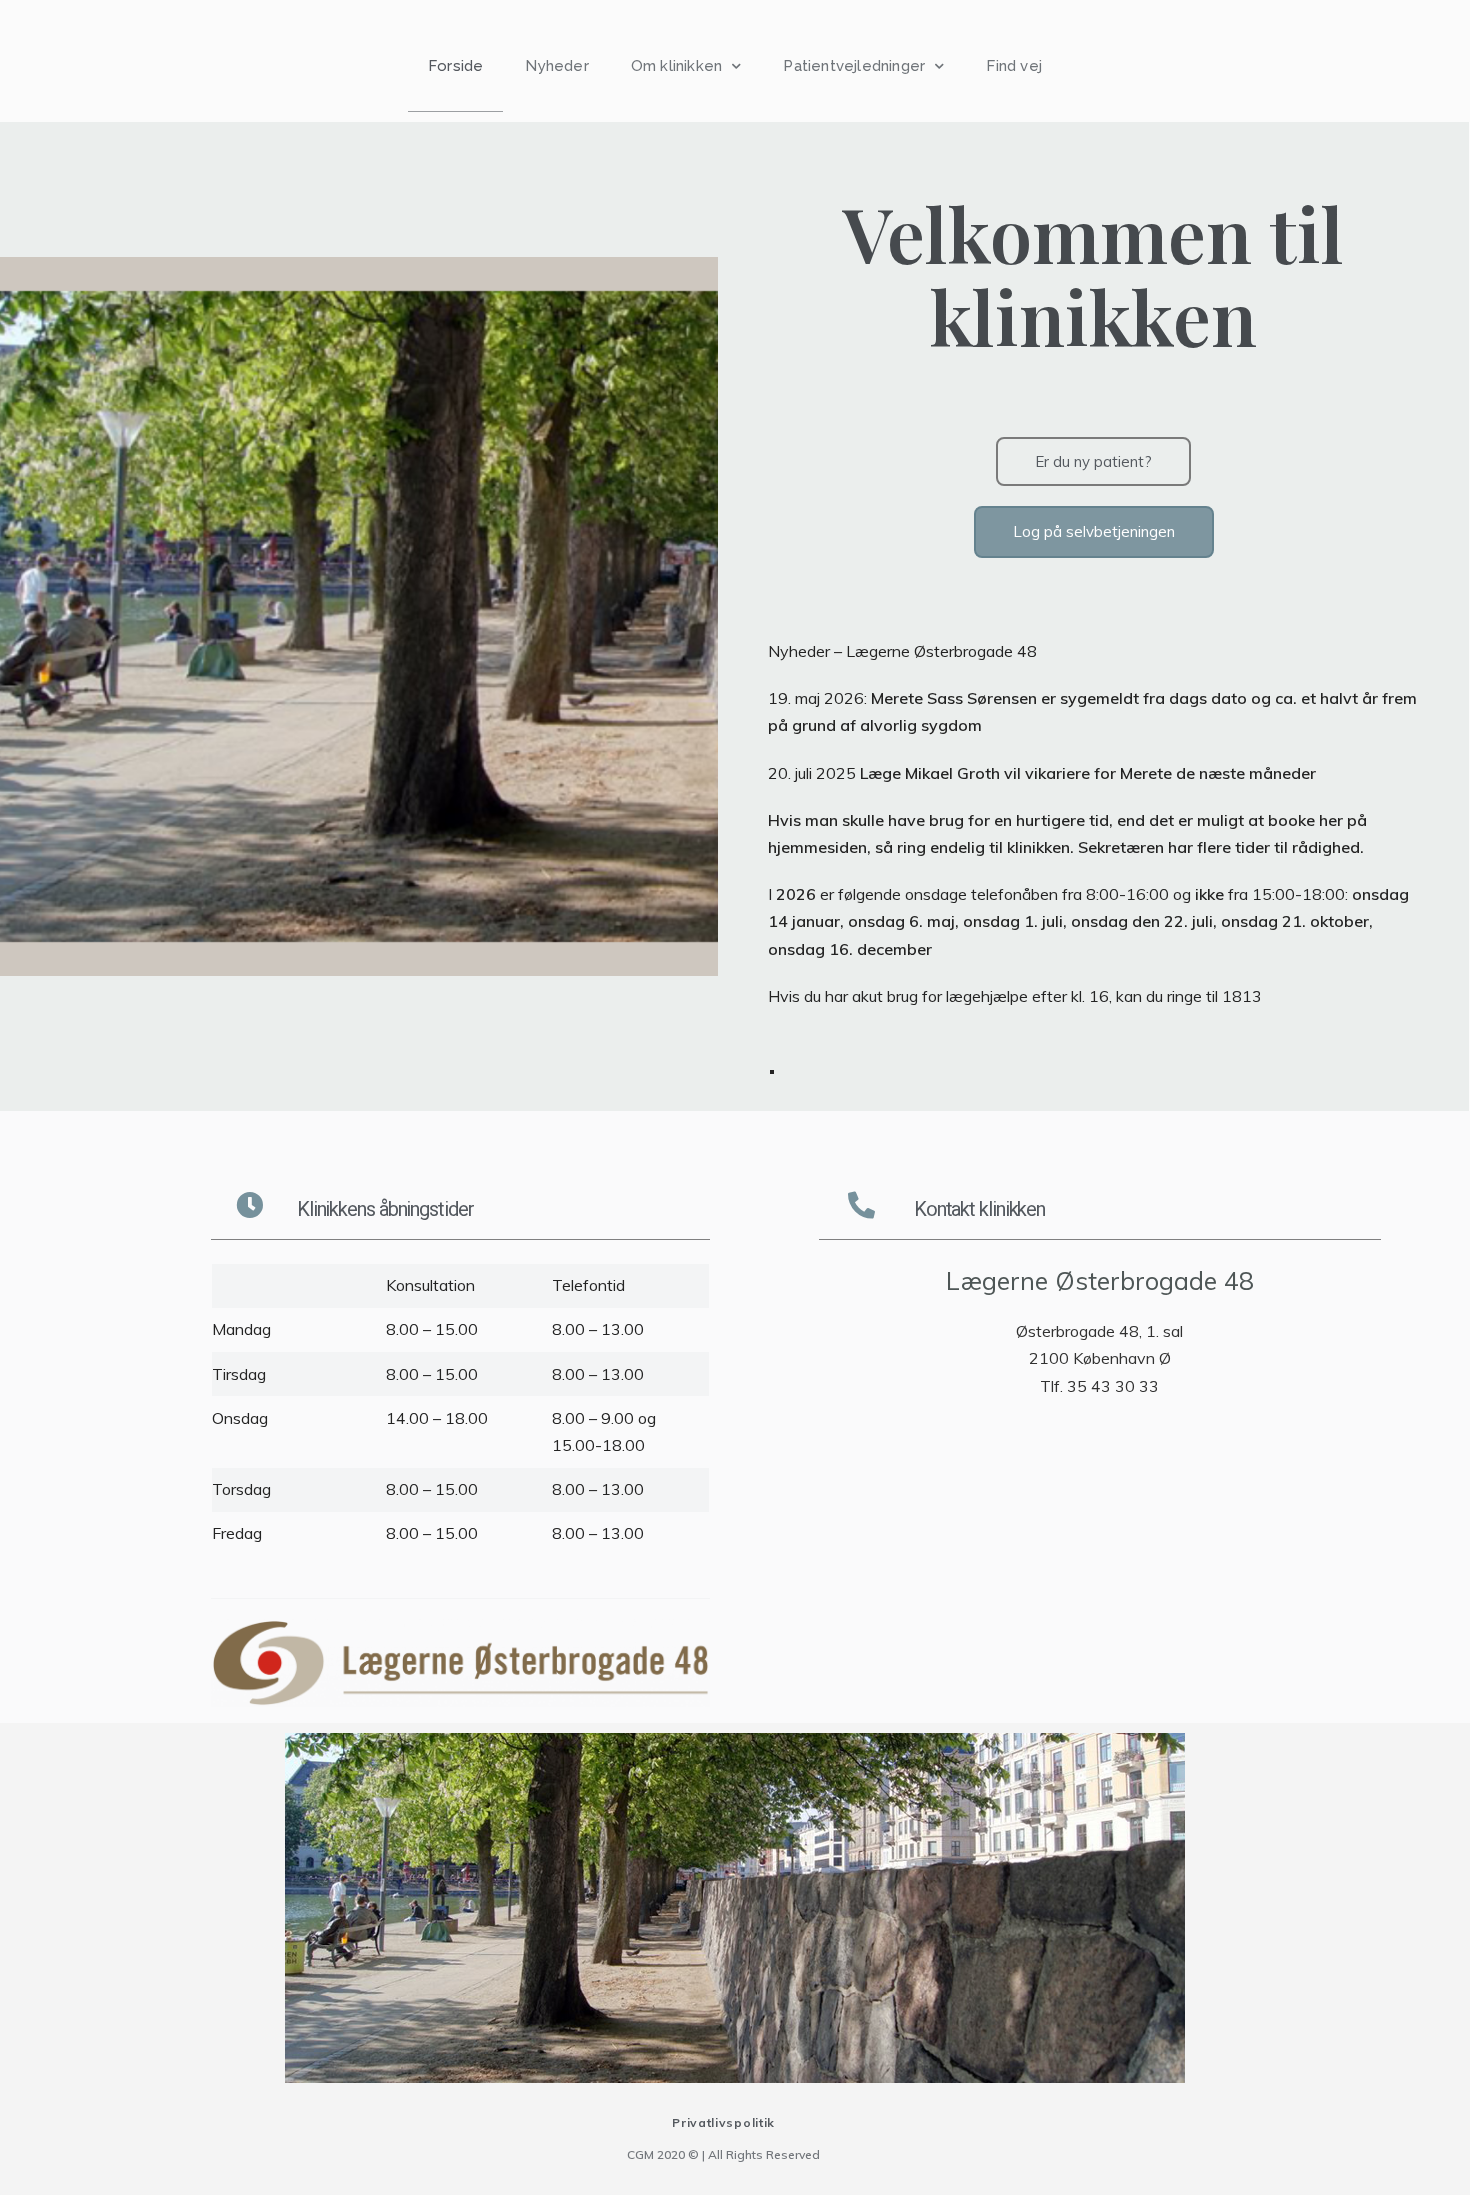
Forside (455, 66)
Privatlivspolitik (723, 2122)
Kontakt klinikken (979, 1209)
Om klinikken (676, 66)
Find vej (1014, 66)
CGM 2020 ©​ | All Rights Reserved (723, 2154)
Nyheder (556, 66)
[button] (1093, 461)
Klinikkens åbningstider (385, 1209)
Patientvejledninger (854, 66)
